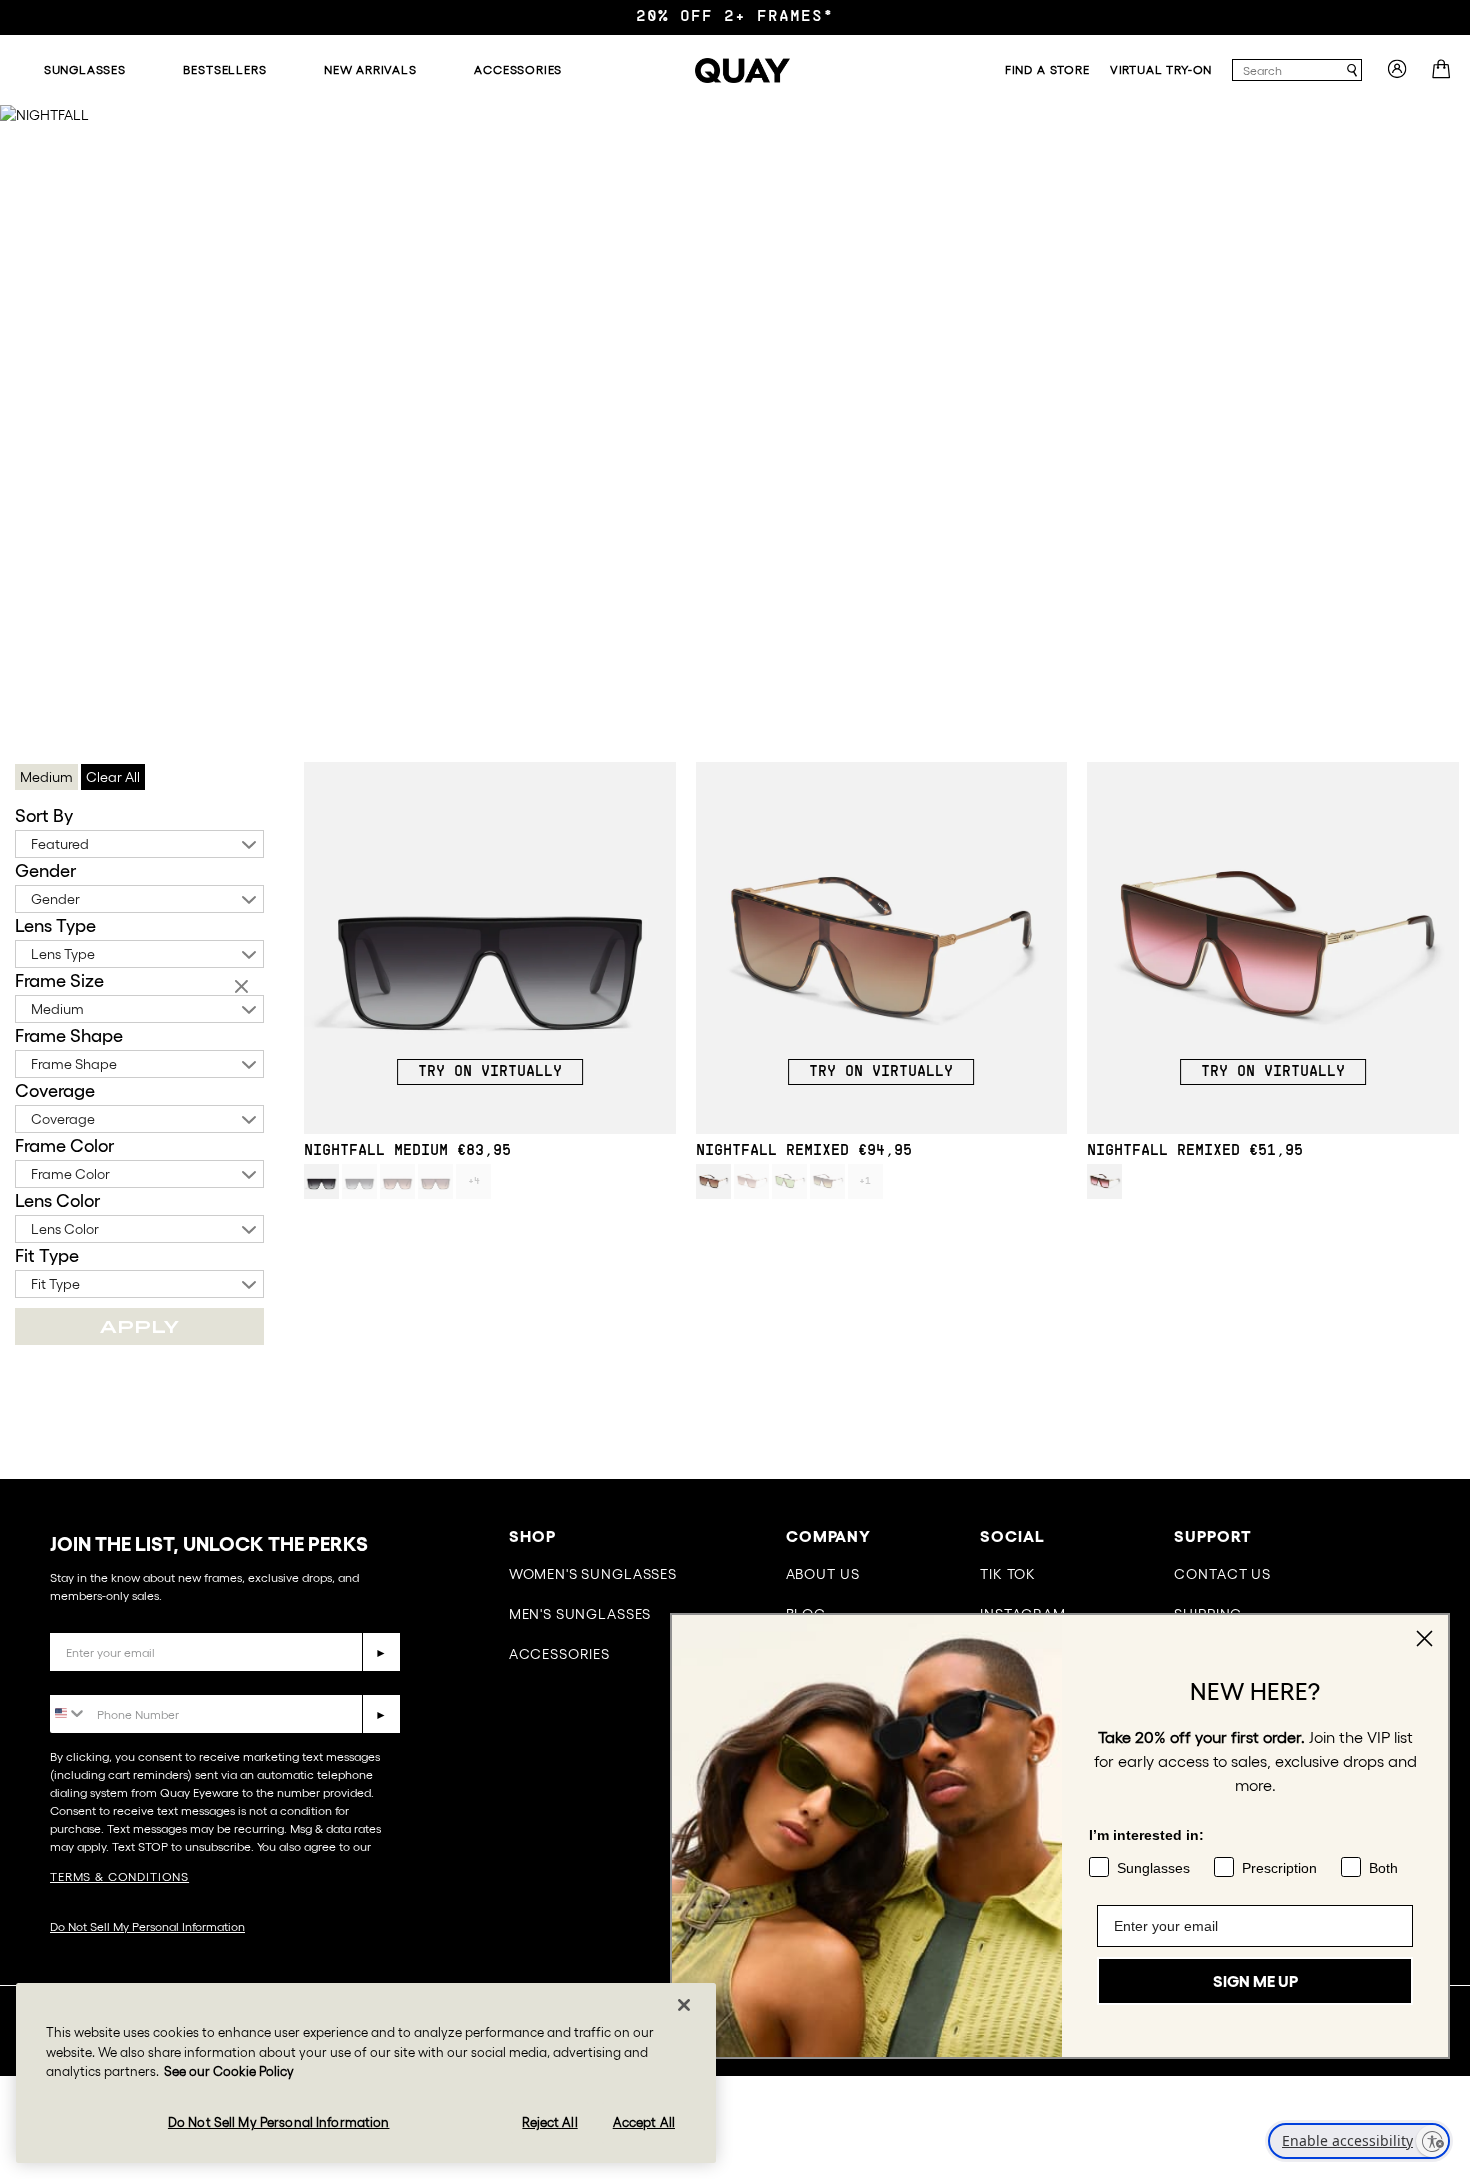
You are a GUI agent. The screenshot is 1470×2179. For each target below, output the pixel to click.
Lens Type (55, 926)
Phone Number (107, 1679)
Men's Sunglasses (580, 1614)
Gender (45, 871)
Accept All (644, 2121)
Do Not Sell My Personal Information (147, 1926)
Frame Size (59, 981)
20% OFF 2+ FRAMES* (735, 17)
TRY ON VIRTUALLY (490, 1072)
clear (244, 988)
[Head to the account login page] (1397, 75)
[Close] (684, 2005)
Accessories (559, 1654)
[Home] (742, 70)
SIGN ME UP (1255, 1981)
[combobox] (1288, 70)
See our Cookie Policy (229, 2071)
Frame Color (64, 1146)
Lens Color (57, 1201)
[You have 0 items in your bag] (1443, 75)
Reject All (549, 2121)
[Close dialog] (1424, 1638)
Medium (57, 1009)
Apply (139, 1326)
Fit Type (47, 1256)
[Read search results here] (1352, 70)
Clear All (113, 777)
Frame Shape (69, 1036)
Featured (60, 844)
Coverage (55, 1091)
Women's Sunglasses (593, 1574)
